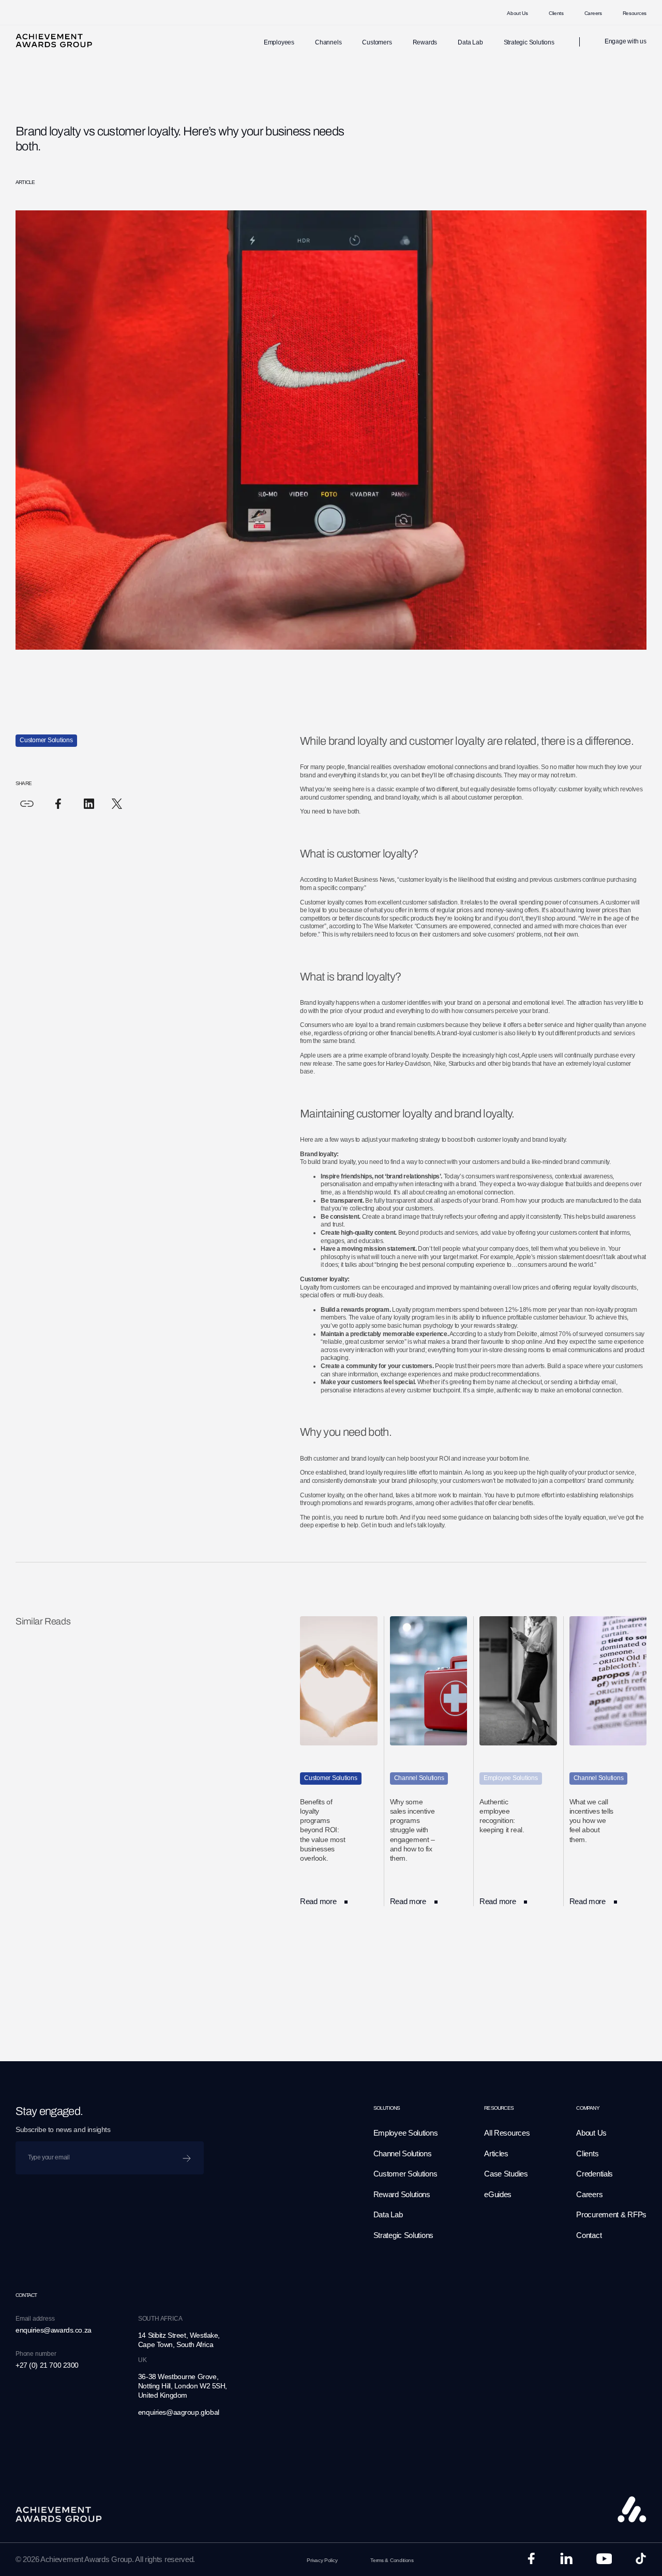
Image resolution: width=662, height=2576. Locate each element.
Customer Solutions (405, 2174)
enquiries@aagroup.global (179, 2412)
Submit (189, 2155)
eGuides (498, 2194)
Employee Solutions (406, 2133)
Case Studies (506, 2174)
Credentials (595, 2174)
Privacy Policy (322, 2560)
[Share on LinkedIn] (89, 804)
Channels (328, 42)
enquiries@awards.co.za (54, 2330)
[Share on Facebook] (58, 804)
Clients (556, 13)
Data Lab (470, 42)
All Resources (507, 2133)
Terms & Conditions (392, 2560)
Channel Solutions (403, 2153)
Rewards (425, 42)
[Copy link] (27, 804)
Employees (279, 42)
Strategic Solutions (529, 42)
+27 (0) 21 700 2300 (47, 2365)
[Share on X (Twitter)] (117, 804)
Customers (377, 42)
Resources (635, 13)
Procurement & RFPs (611, 2214)
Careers (593, 13)
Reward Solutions (402, 2194)
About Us (517, 13)
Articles (496, 2153)
